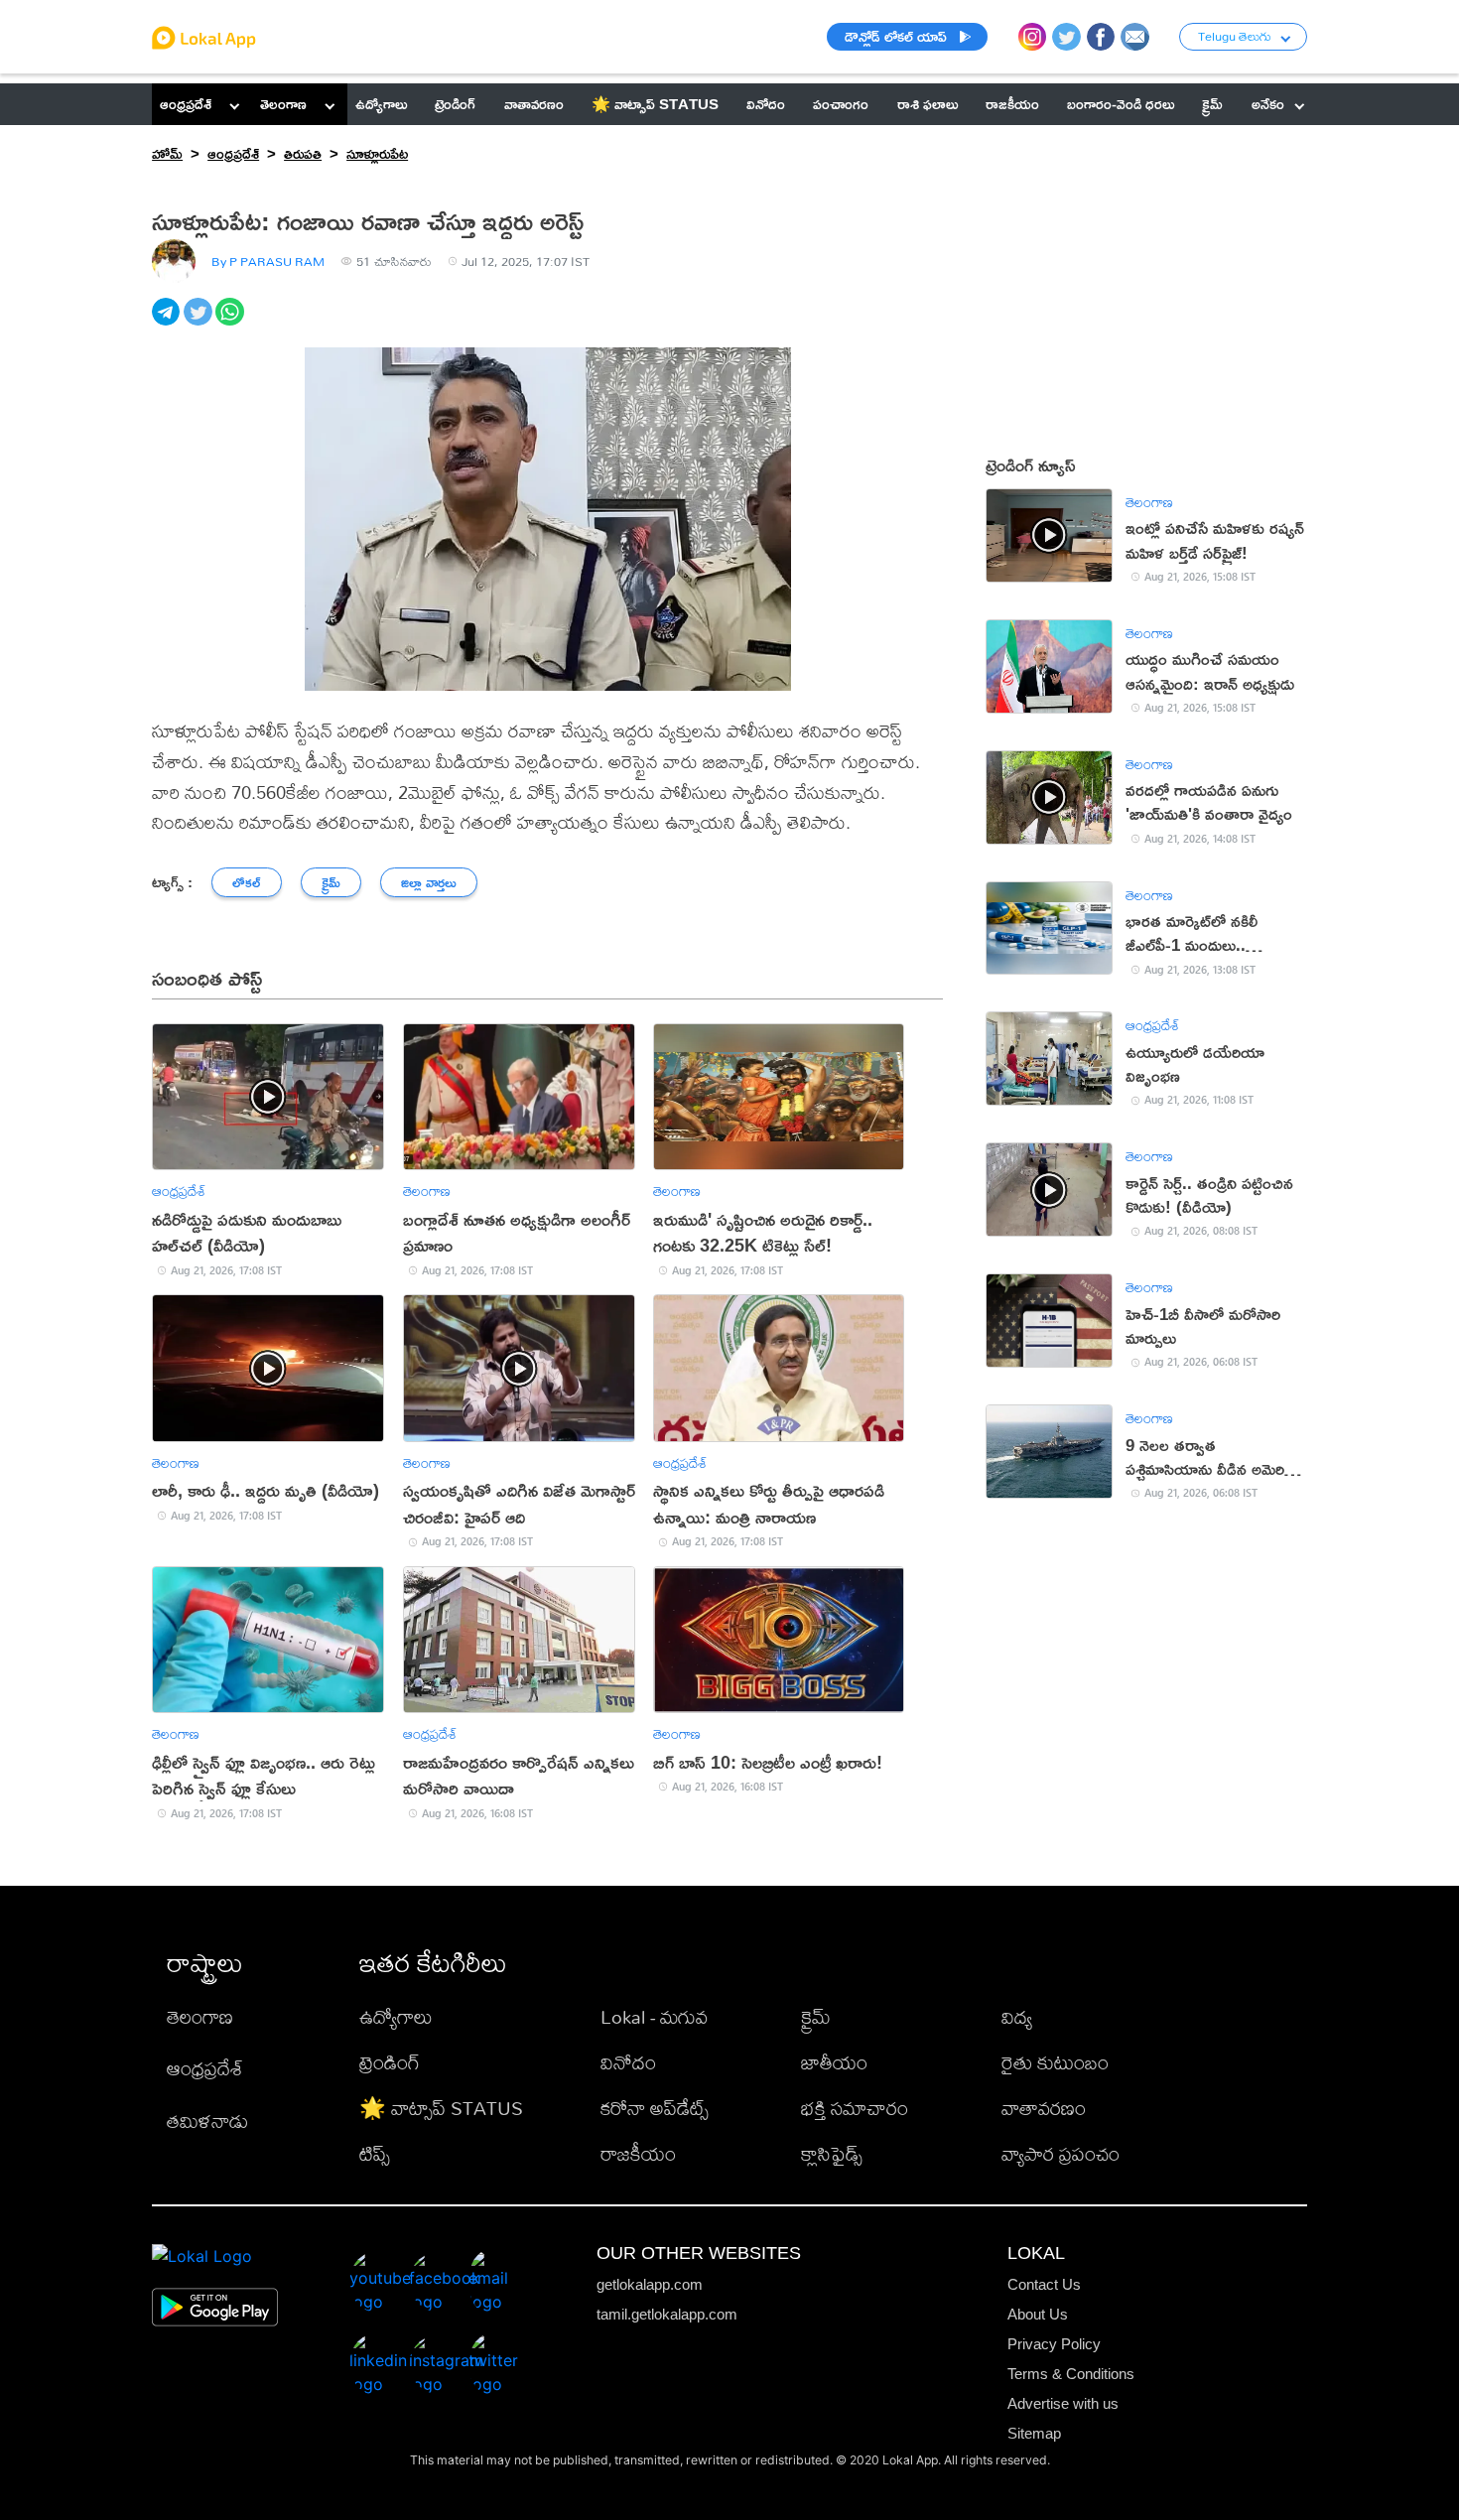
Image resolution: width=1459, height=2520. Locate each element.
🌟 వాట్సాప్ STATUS (441, 2108)
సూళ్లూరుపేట (377, 153)
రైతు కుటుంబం (1055, 2062)
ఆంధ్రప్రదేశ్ (186, 104)
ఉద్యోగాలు (396, 2016)
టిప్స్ (375, 2153)
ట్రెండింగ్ (390, 2062)
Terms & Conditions (1071, 2374)
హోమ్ (167, 153)
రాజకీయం (638, 2153)
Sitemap (1034, 2433)
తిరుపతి (303, 153)
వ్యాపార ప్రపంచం (1061, 2153)
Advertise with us (1063, 2403)
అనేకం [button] (1268, 104)
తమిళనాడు (207, 2121)
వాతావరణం (1044, 2108)
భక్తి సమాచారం (855, 2108)
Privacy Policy (1054, 2344)
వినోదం (628, 2062)
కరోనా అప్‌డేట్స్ (655, 2108)
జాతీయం (834, 2062)
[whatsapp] (231, 323)
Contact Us (1044, 2284)
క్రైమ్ (816, 2016)
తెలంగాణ (283, 104)
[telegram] (168, 323)
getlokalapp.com (650, 2284)
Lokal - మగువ (654, 2016)
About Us (1038, 2314)
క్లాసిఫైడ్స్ (832, 2153)
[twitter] (199, 323)
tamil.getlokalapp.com (667, 2314)
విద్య (1017, 2016)
